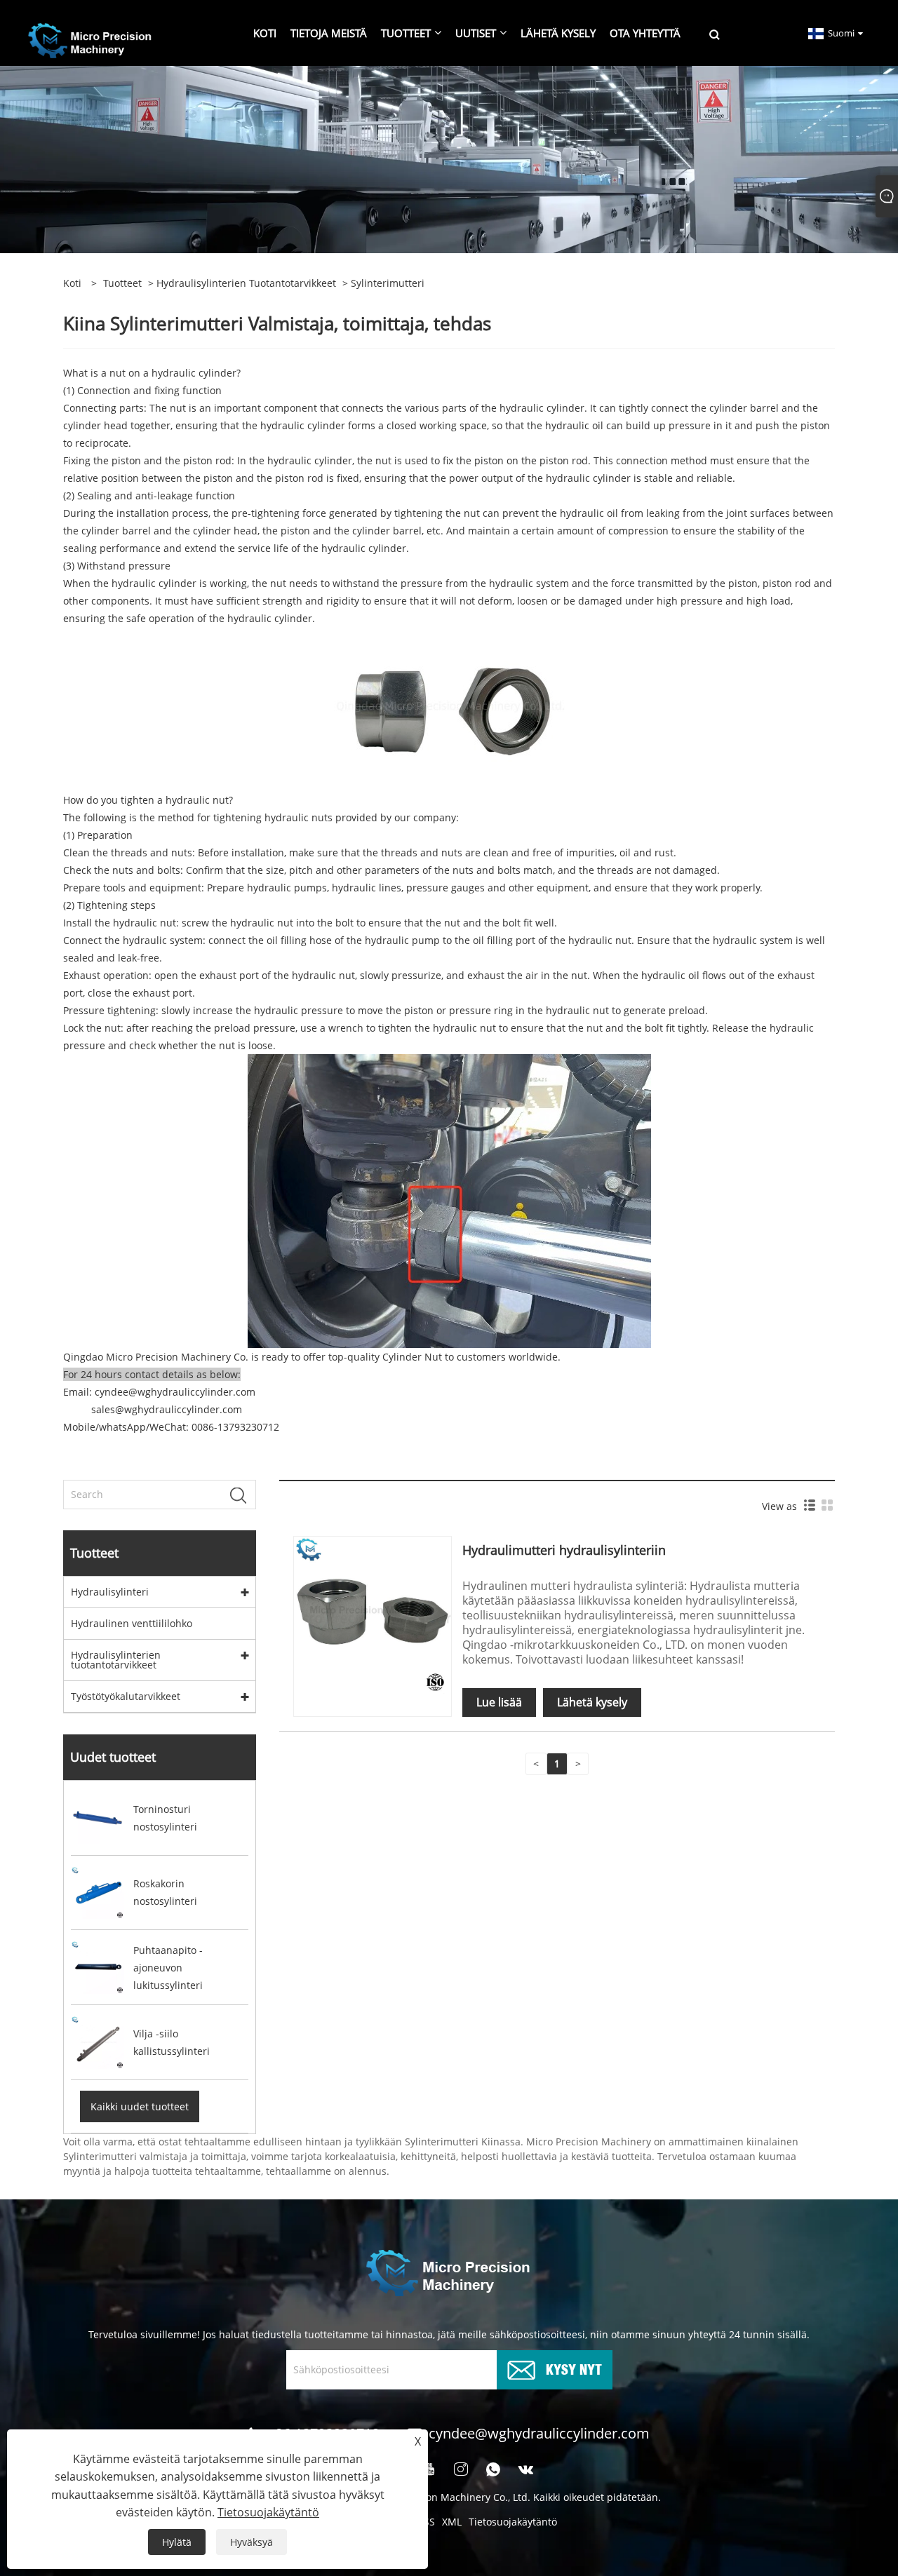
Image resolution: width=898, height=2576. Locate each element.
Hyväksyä (252, 2542)
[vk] (526, 2469)
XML (452, 2522)
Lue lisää (499, 1702)
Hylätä (177, 2542)
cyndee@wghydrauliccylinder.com (539, 2433)
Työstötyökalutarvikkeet (126, 1696)
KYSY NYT (574, 2368)
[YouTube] (429, 2469)
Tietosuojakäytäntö (513, 2522)
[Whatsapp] (493, 2469)
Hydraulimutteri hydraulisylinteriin (564, 1550)
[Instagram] (461, 2469)
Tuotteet (122, 283)
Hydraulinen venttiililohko (132, 1623)
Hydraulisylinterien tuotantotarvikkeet (246, 283)
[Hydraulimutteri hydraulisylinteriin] (373, 1614)
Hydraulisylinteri (110, 1592)
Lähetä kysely (592, 1702)
